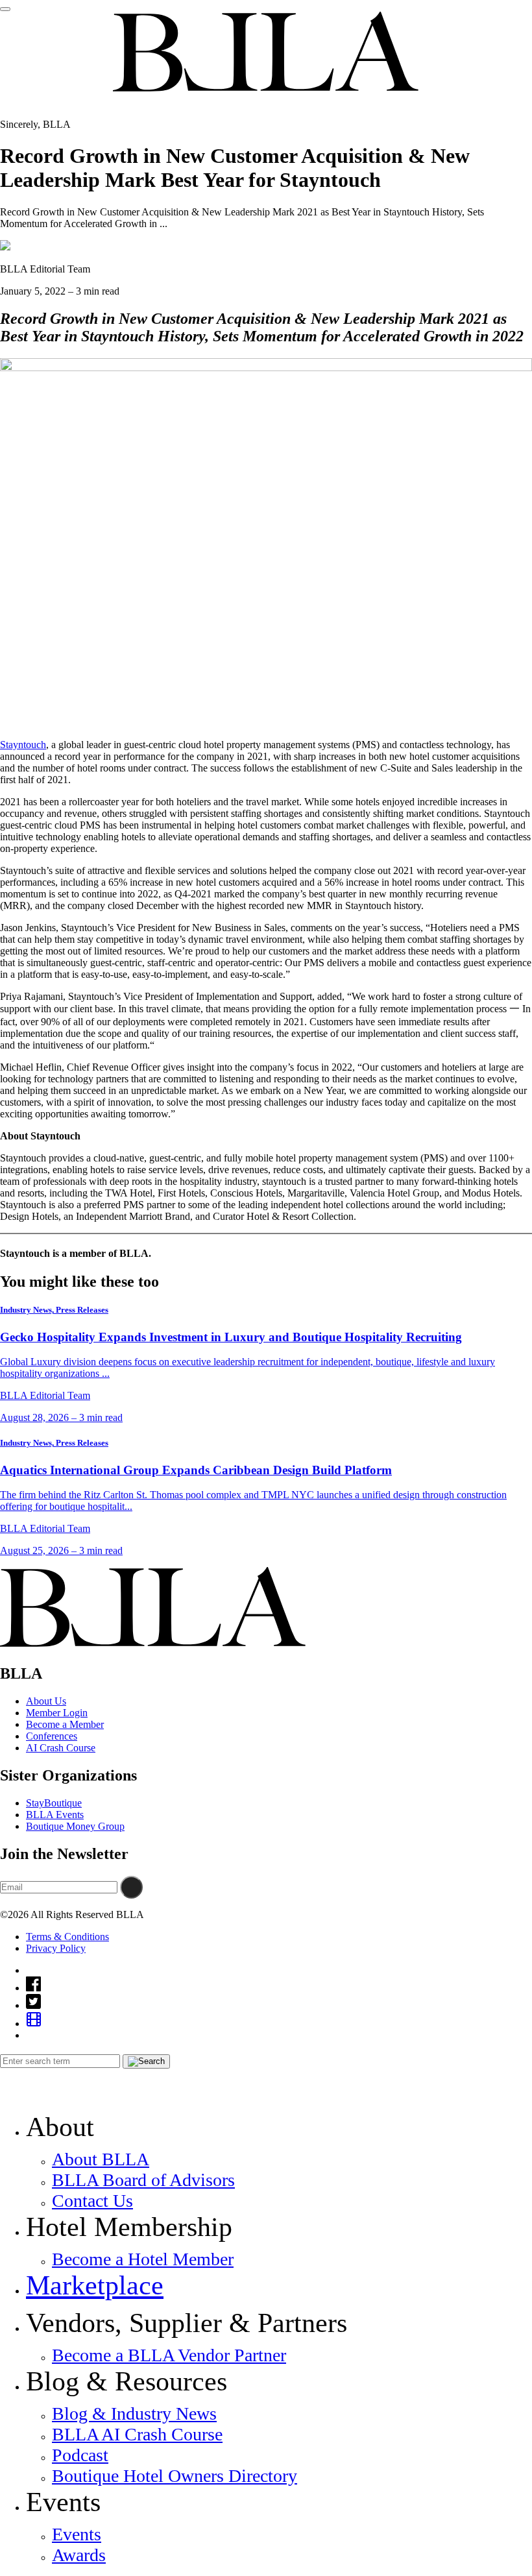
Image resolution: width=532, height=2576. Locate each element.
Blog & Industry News (134, 2413)
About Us (46, 1701)
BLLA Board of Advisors (143, 2180)
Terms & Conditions (67, 1937)
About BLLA (101, 2159)
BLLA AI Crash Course (137, 2434)
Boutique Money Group (75, 1826)
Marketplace (95, 2285)
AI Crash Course (61, 1748)
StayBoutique (54, 1803)
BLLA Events (55, 1815)
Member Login (57, 1713)
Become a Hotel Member (143, 2259)
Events (77, 2534)
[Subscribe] (131, 1887)
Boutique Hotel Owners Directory (175, 2476)
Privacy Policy (56, 1948)
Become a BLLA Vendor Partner (169, 2355)
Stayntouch (23, 745)
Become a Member (65, 1724)
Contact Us (92, 2201)
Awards (79, 2555)
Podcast (80, 2455)
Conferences (52, 1736)
